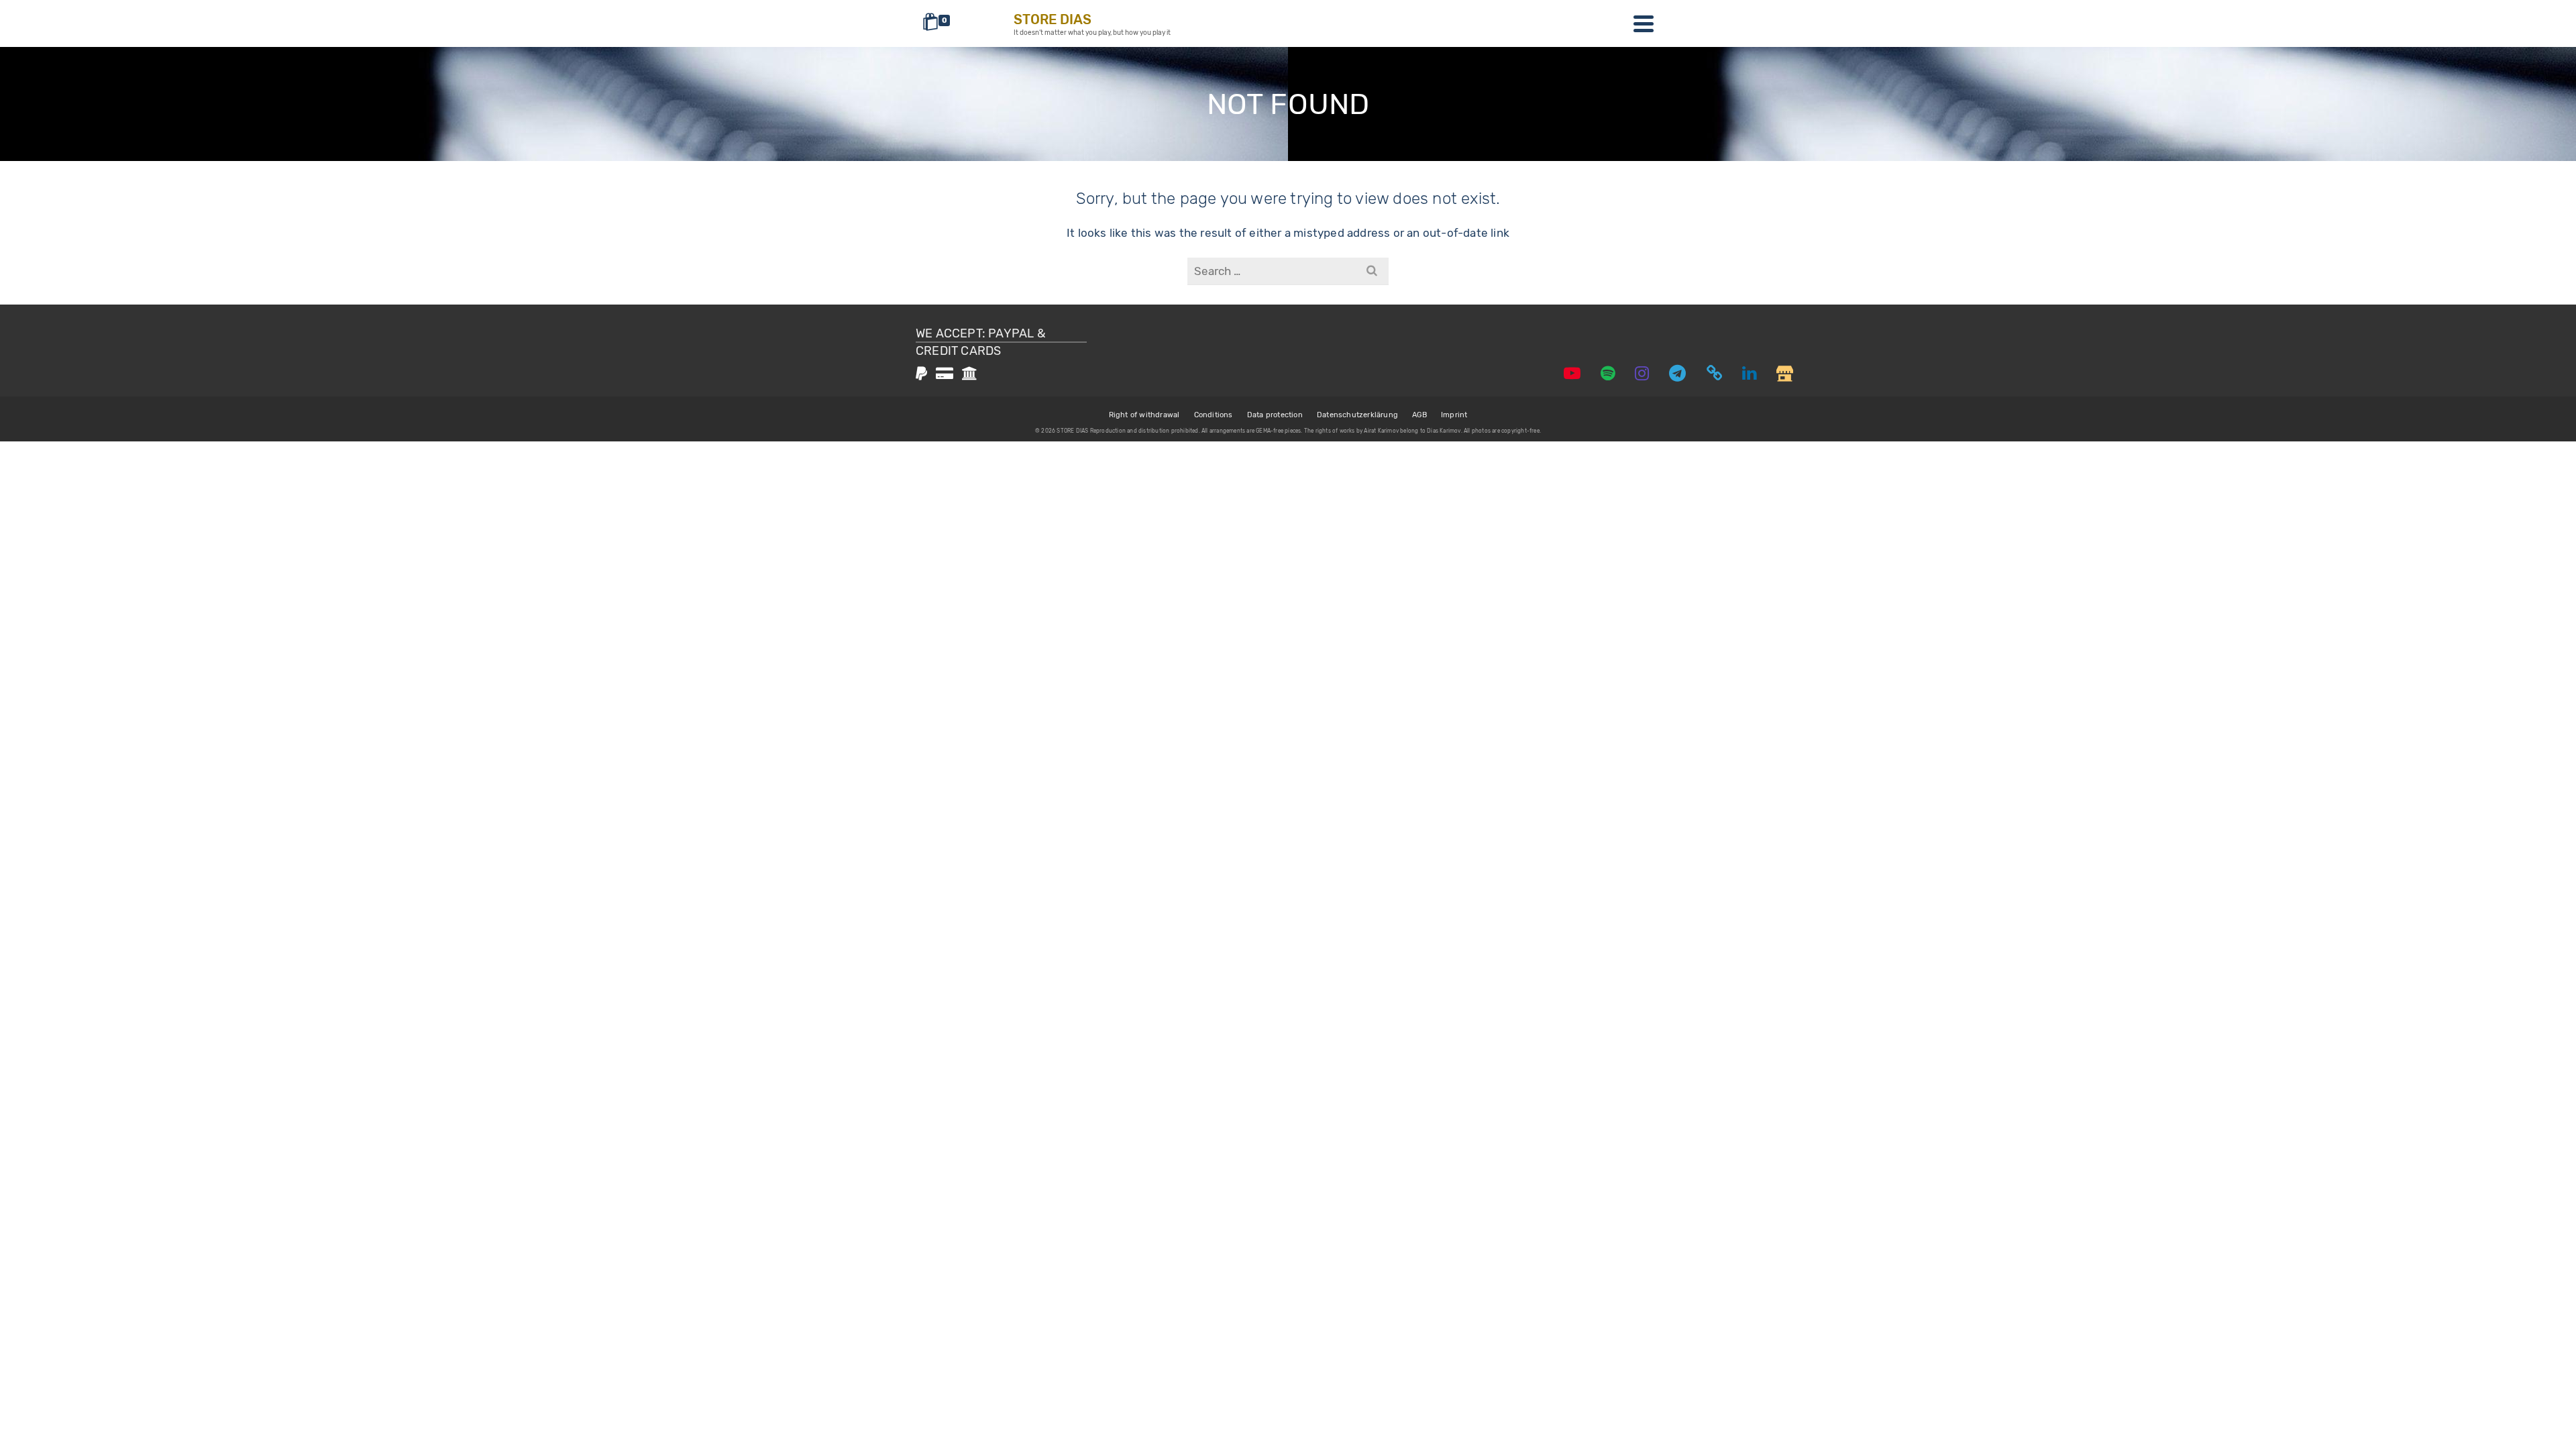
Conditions (1214, 415)
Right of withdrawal (1144, 415)
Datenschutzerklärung (1357, 415)
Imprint (1454, 415)
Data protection (1275, 415)
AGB (1419, 415)
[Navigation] (1644, 23)
